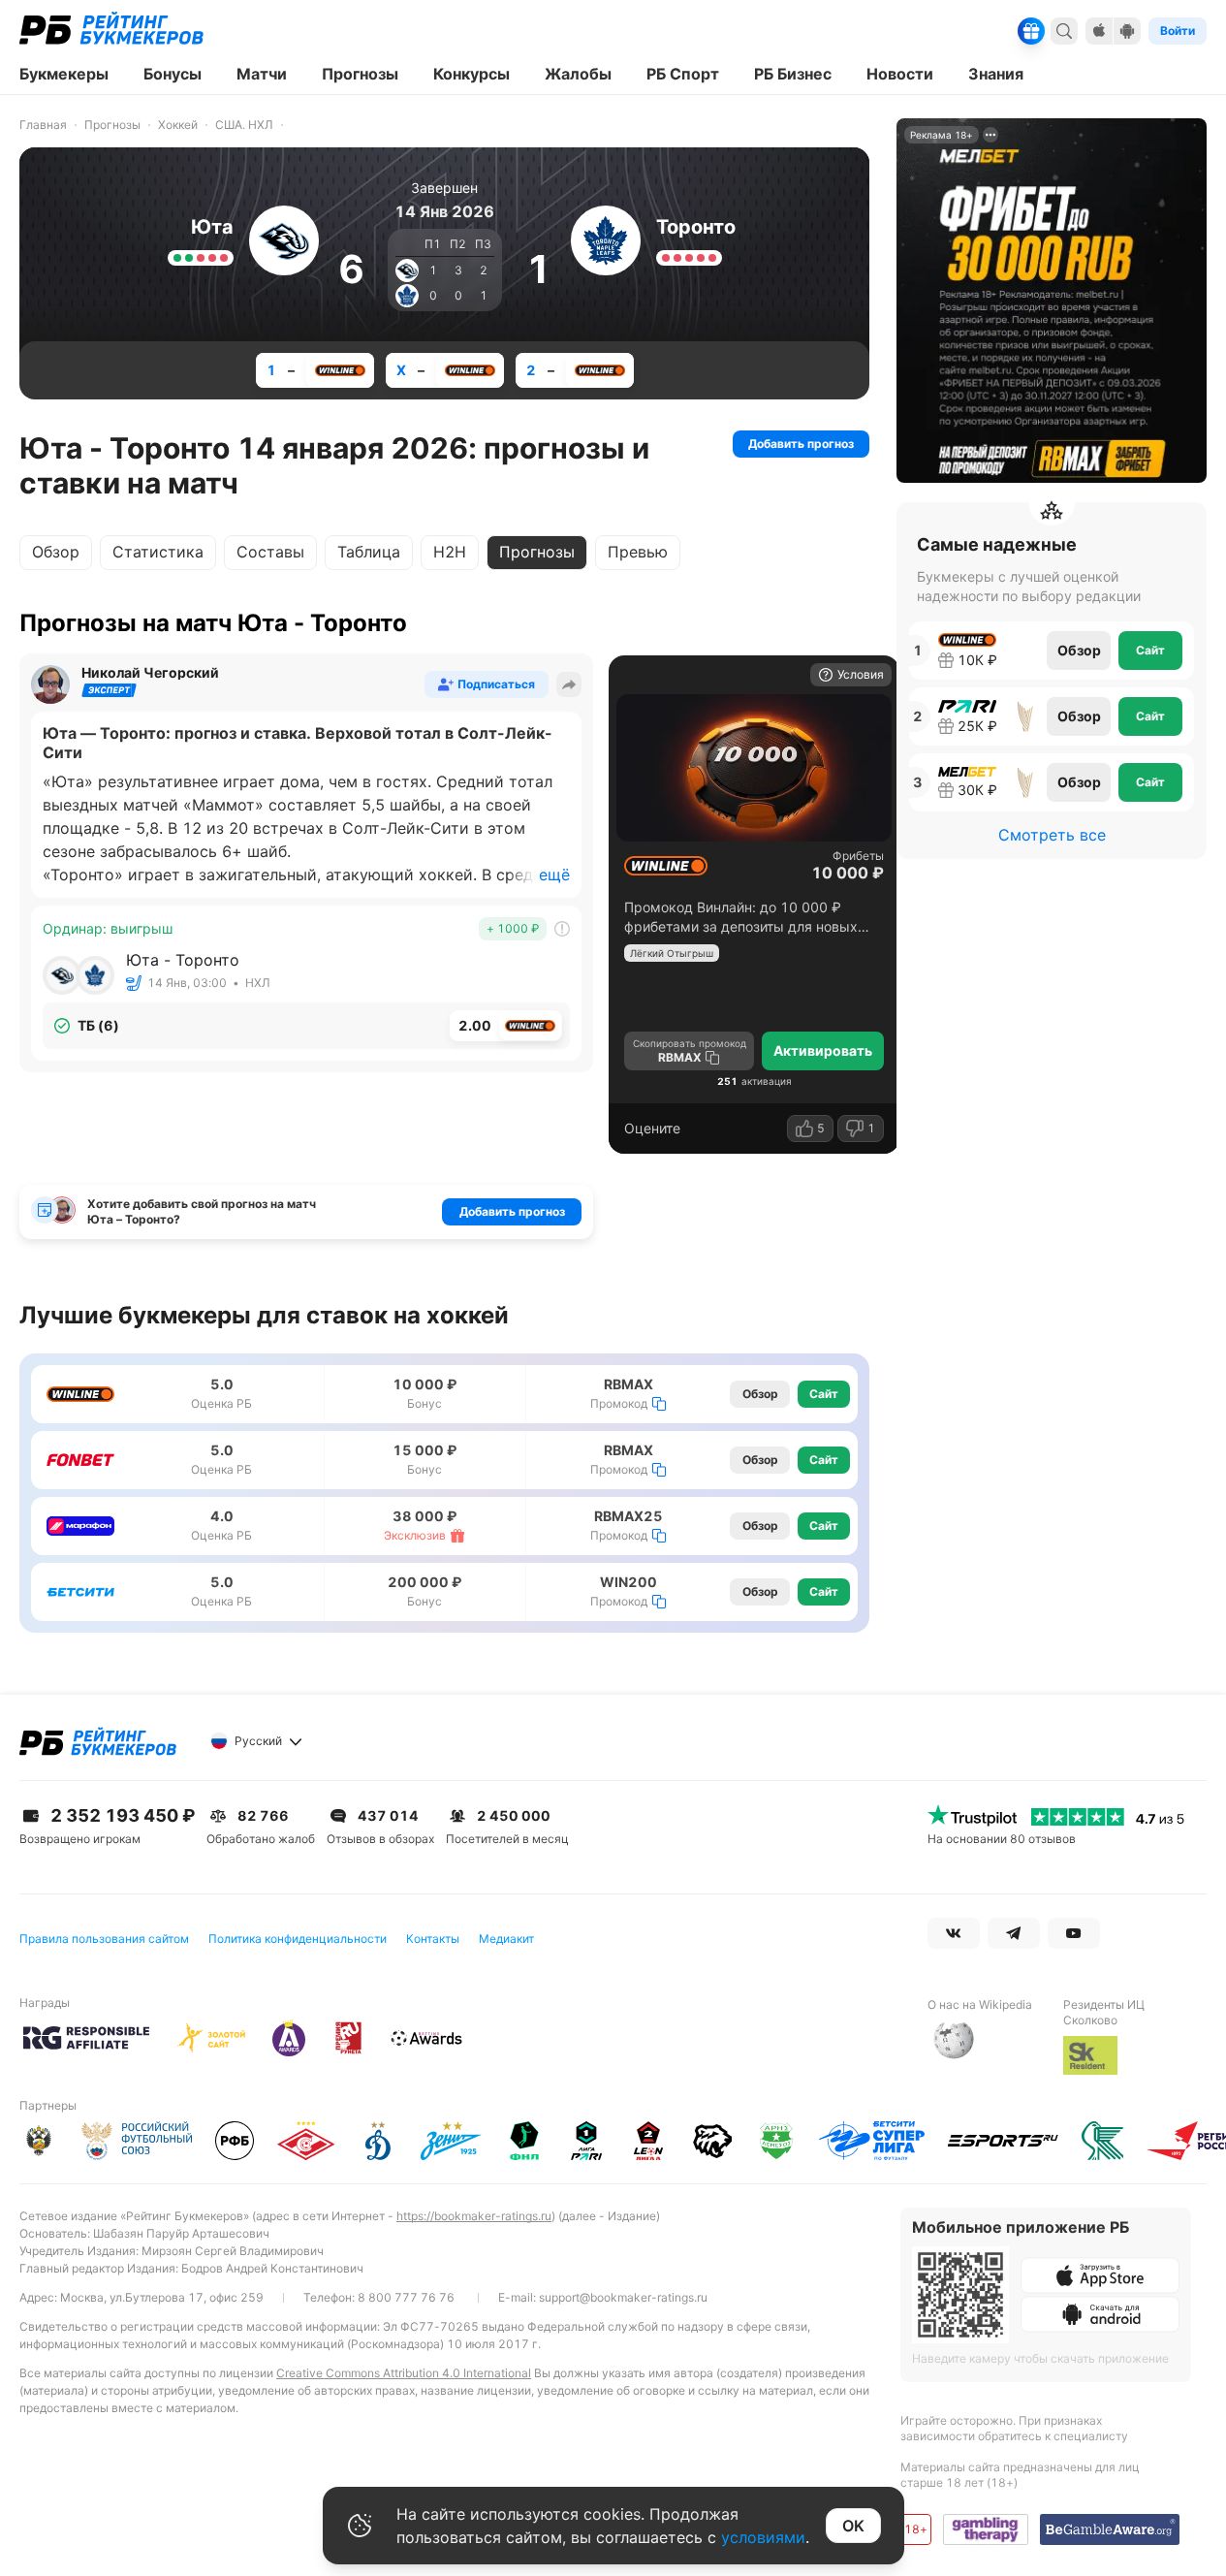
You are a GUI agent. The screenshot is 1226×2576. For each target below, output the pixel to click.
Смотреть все (1052, 835)
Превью (638, 552)
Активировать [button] (823, 1050)
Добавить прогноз (801, 444)
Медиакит (506, 1939)
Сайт (824, 1394)
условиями (763, 2537)
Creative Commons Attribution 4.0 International (404, 2373)
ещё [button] (554, 875)
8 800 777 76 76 (406, 2297)
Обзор (56, 552)
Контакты (433, 1939)
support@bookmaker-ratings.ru (623, 2297)
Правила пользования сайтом (104, 1939)
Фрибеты (858, 856)
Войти (1178, 31)
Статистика (158, 552)
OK (853, 2526)
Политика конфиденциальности (298, 1939)
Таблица (369, 552)
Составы (270, 552)
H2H (450, 552)
